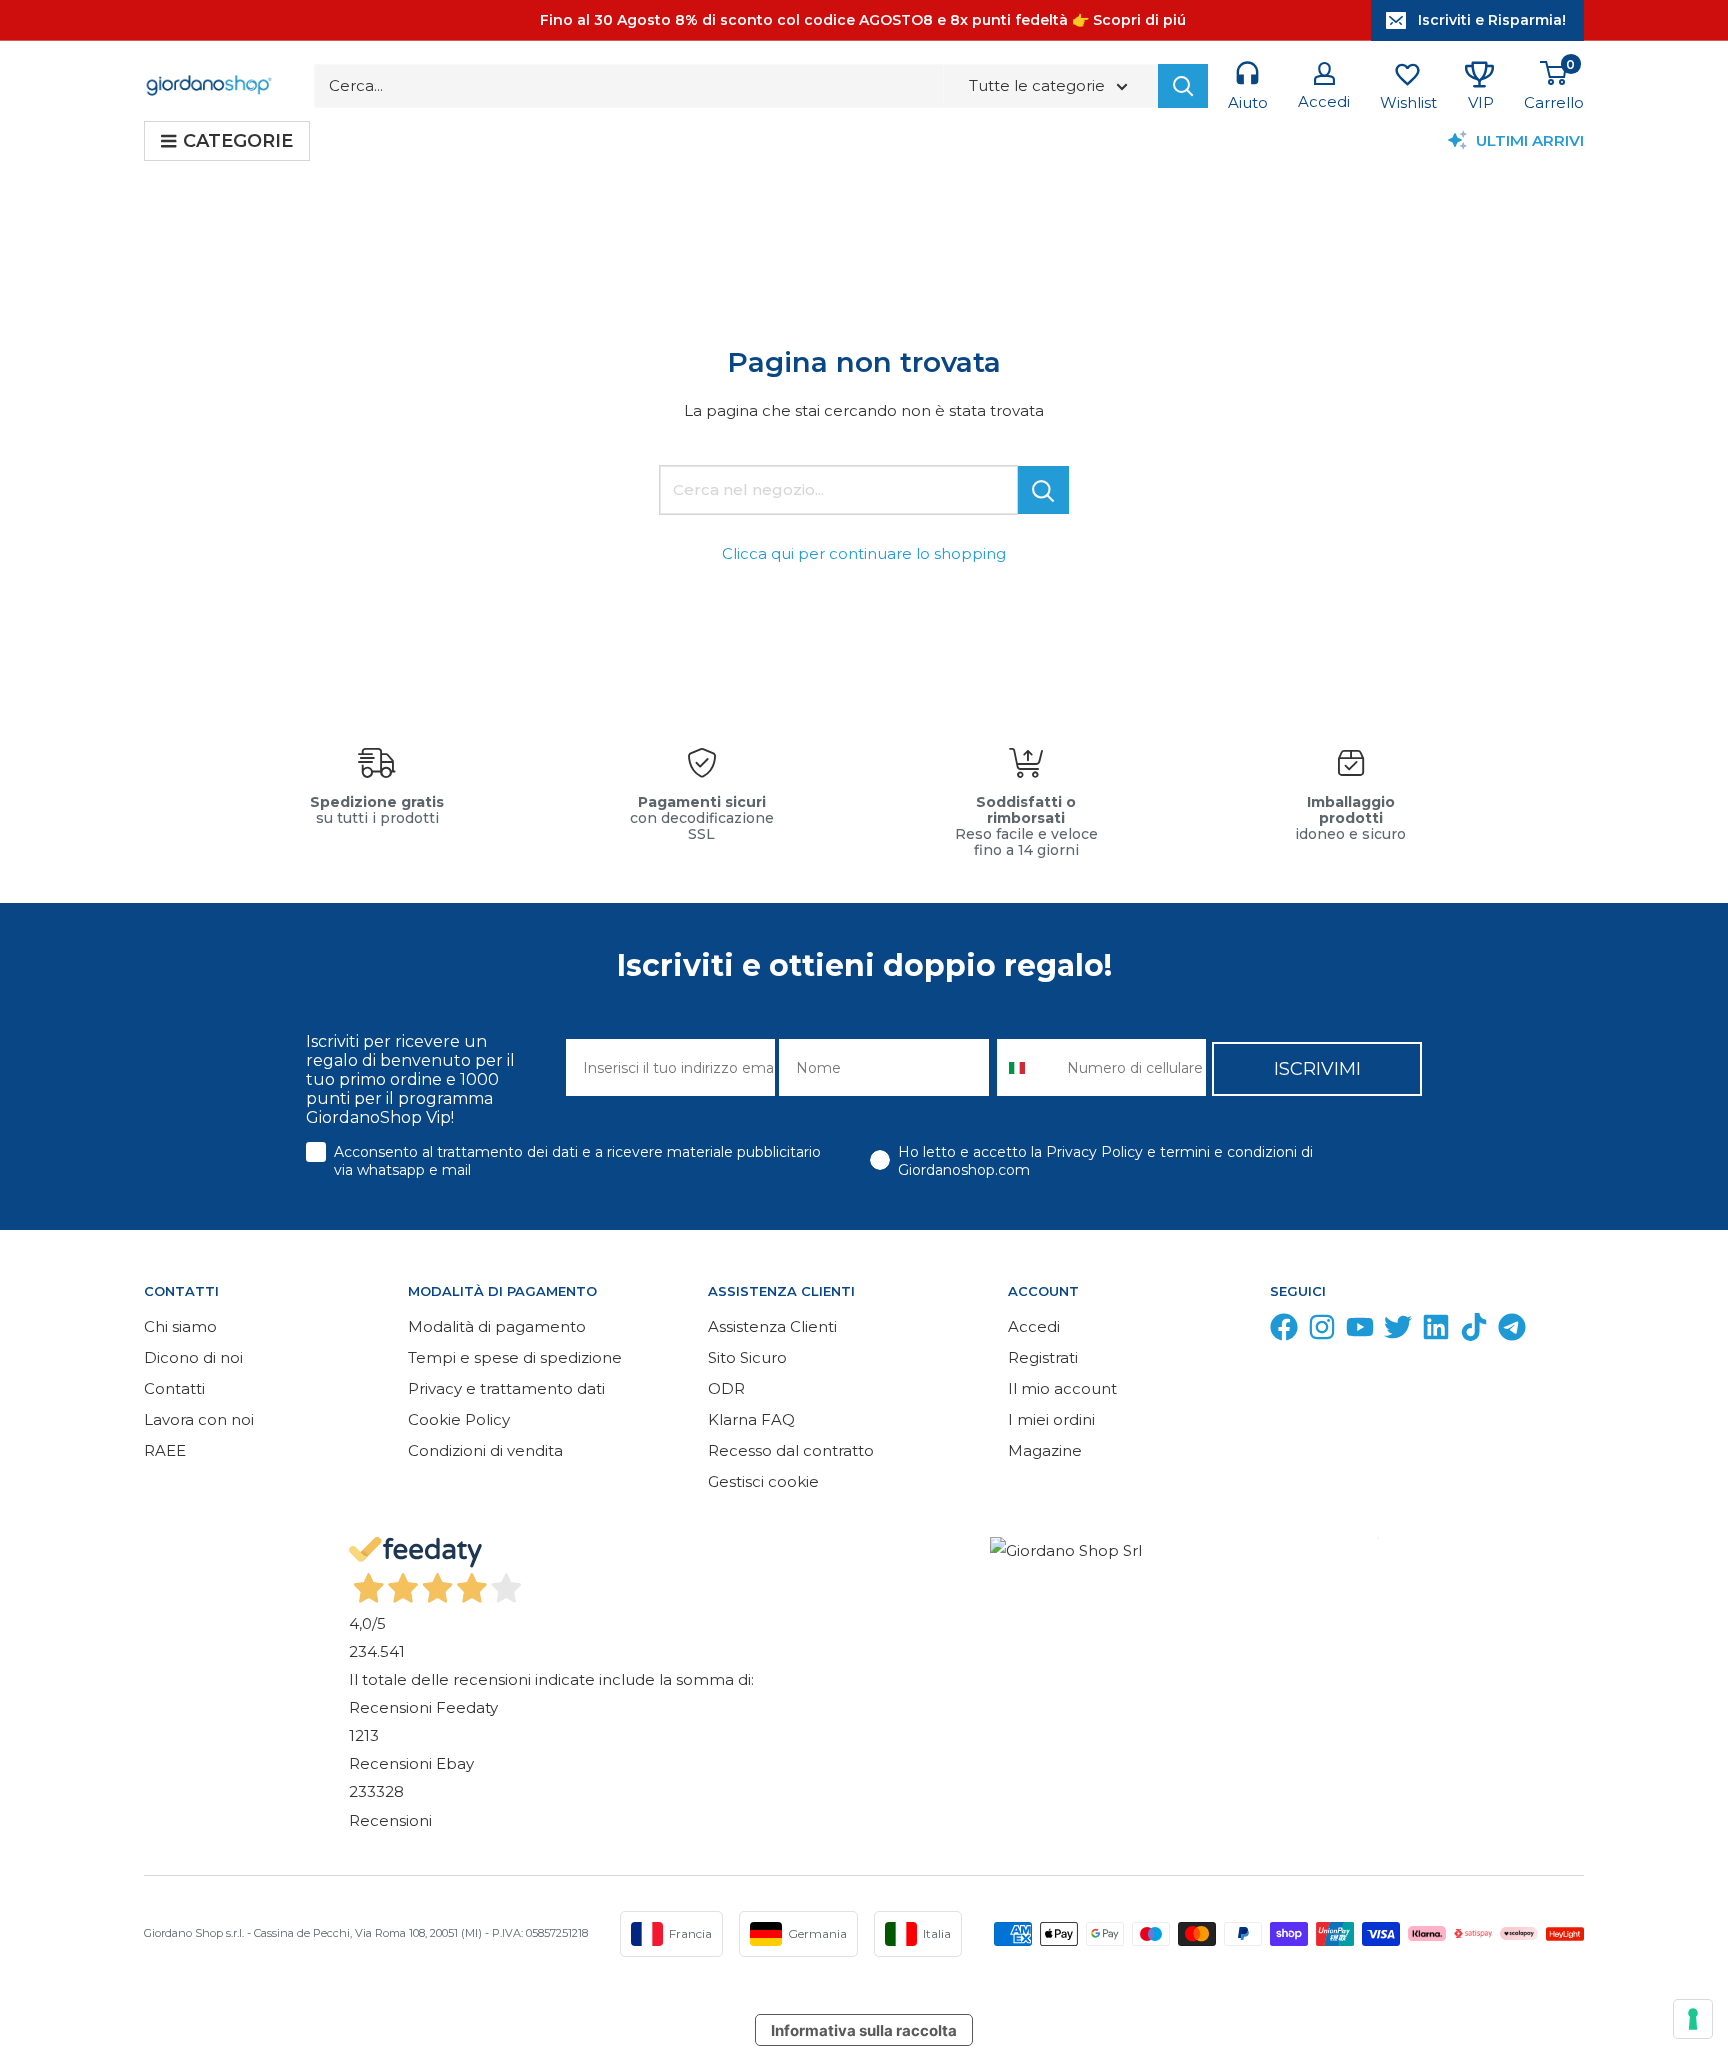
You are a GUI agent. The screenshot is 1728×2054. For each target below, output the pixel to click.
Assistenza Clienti (772, 1326)
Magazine (1045, 1450)
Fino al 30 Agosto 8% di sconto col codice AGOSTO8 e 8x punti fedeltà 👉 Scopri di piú (863, 20)
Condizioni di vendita (485, 1450)
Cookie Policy (459, 1419)
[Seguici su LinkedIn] (1436, 1331)
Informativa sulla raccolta (864, 2030)
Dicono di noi (193, 1357)
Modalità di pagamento (497, 1326)
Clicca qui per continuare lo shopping (864, 553)
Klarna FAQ (751, 1419)
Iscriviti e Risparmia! (1492, 20)
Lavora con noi (199, 1419)
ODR (726, 1388)
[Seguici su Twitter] (1398, 1331)
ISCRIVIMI (1317, 1069)
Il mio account (1062, 1388)
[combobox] (1027, 1067)
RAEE (165, 1450)
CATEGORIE (238, 141)
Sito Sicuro (747, 1357)
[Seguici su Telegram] (1512, 1331)
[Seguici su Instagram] (1322, 1331)
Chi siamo (180, 1326)
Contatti (174, 1388)
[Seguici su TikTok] (1474, 1331)
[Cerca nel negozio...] (1043, 490)
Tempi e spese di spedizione (515, 1357)
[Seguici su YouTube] (1360, 1331)
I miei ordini (1051, 1419)
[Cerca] (1183, 86)
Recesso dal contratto (791, 1450)
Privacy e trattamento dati (506, 1388)
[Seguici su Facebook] (1284, 1331)
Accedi (1034, 1326)
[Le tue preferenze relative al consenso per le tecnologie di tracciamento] (1693, 2019)
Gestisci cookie (763, 1481)
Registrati (1043, 1357)
